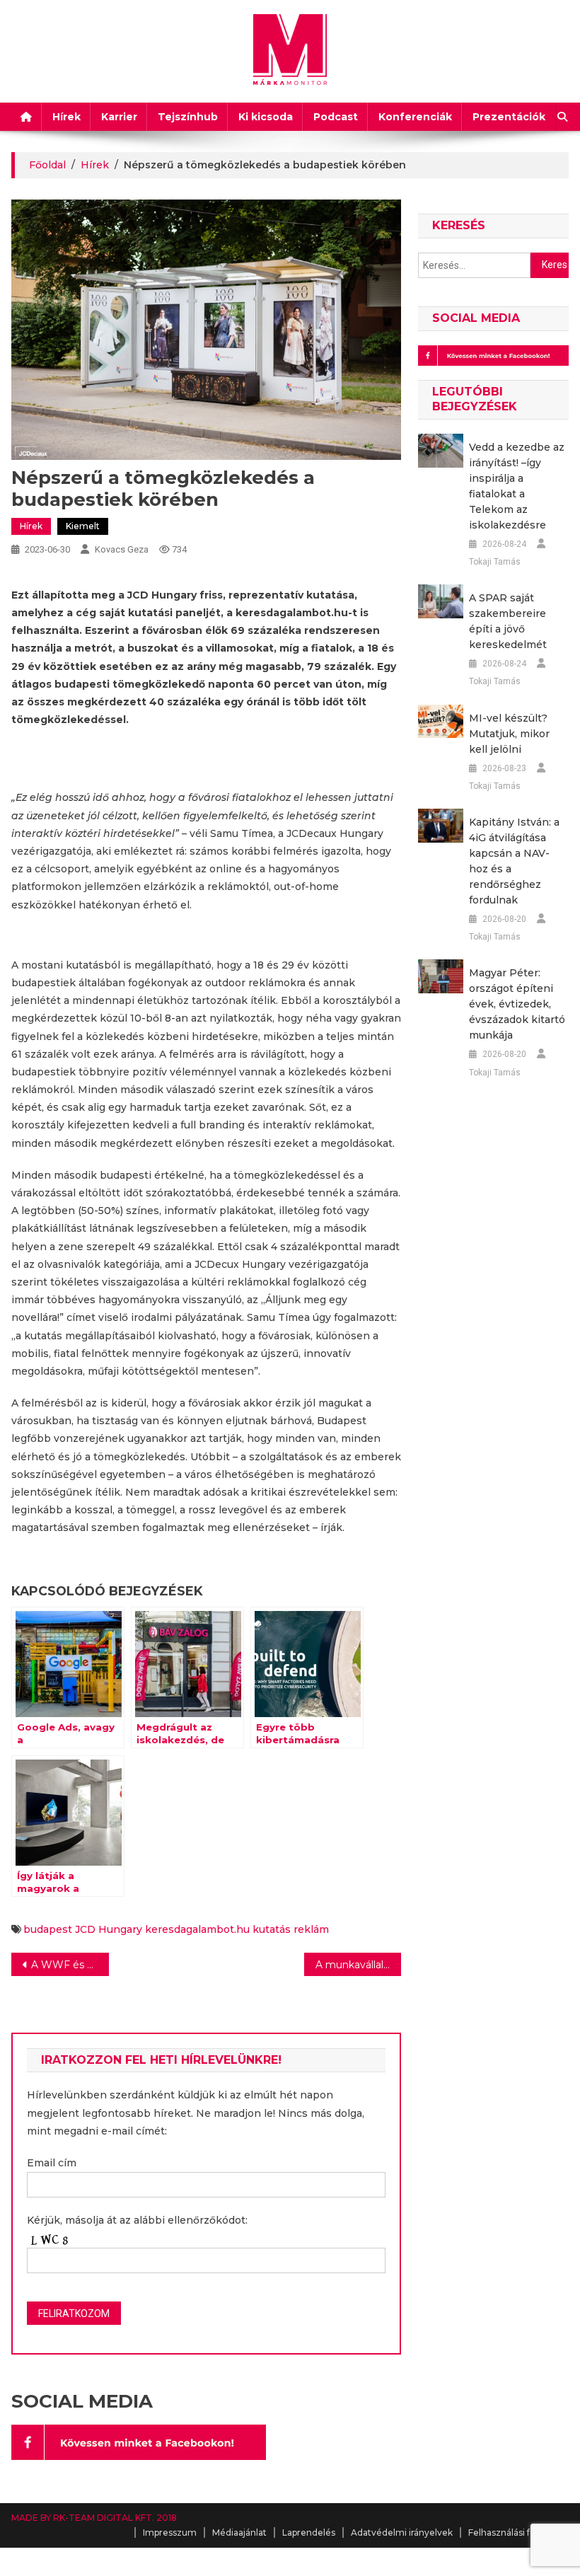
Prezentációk (509, 117)
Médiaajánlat (239, 2532)
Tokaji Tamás (495, 562)
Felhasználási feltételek (518, 2532)
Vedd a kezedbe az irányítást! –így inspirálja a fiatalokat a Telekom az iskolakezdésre (517, 486)
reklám (311, 1929)
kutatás (272, 1929)
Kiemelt (83, 526)
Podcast (336, 117)
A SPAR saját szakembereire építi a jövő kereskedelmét (508, 621)
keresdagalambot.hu (197, 1929)
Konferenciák (415, 117)
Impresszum (170, 2532)
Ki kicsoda (266, 117)
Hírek (66, 117)
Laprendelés (309, 2532)
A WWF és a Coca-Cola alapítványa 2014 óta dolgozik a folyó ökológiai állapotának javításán (70, 1965)
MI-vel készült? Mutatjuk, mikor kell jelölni (509, 734)
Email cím (52, 2163)
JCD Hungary (109, 1929)
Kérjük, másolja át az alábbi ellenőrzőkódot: (137, 2220)
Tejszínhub (188, 117)
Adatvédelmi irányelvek (402, 2532)
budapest (48, 1929)
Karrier (119, 117)
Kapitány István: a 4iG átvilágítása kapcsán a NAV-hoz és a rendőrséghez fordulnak (514, 861)
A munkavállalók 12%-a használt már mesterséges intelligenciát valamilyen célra (359, 1965)
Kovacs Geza (122, 549)
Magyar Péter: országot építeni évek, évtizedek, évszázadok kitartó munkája (517, 1004)
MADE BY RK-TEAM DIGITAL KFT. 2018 (94, 2518)
